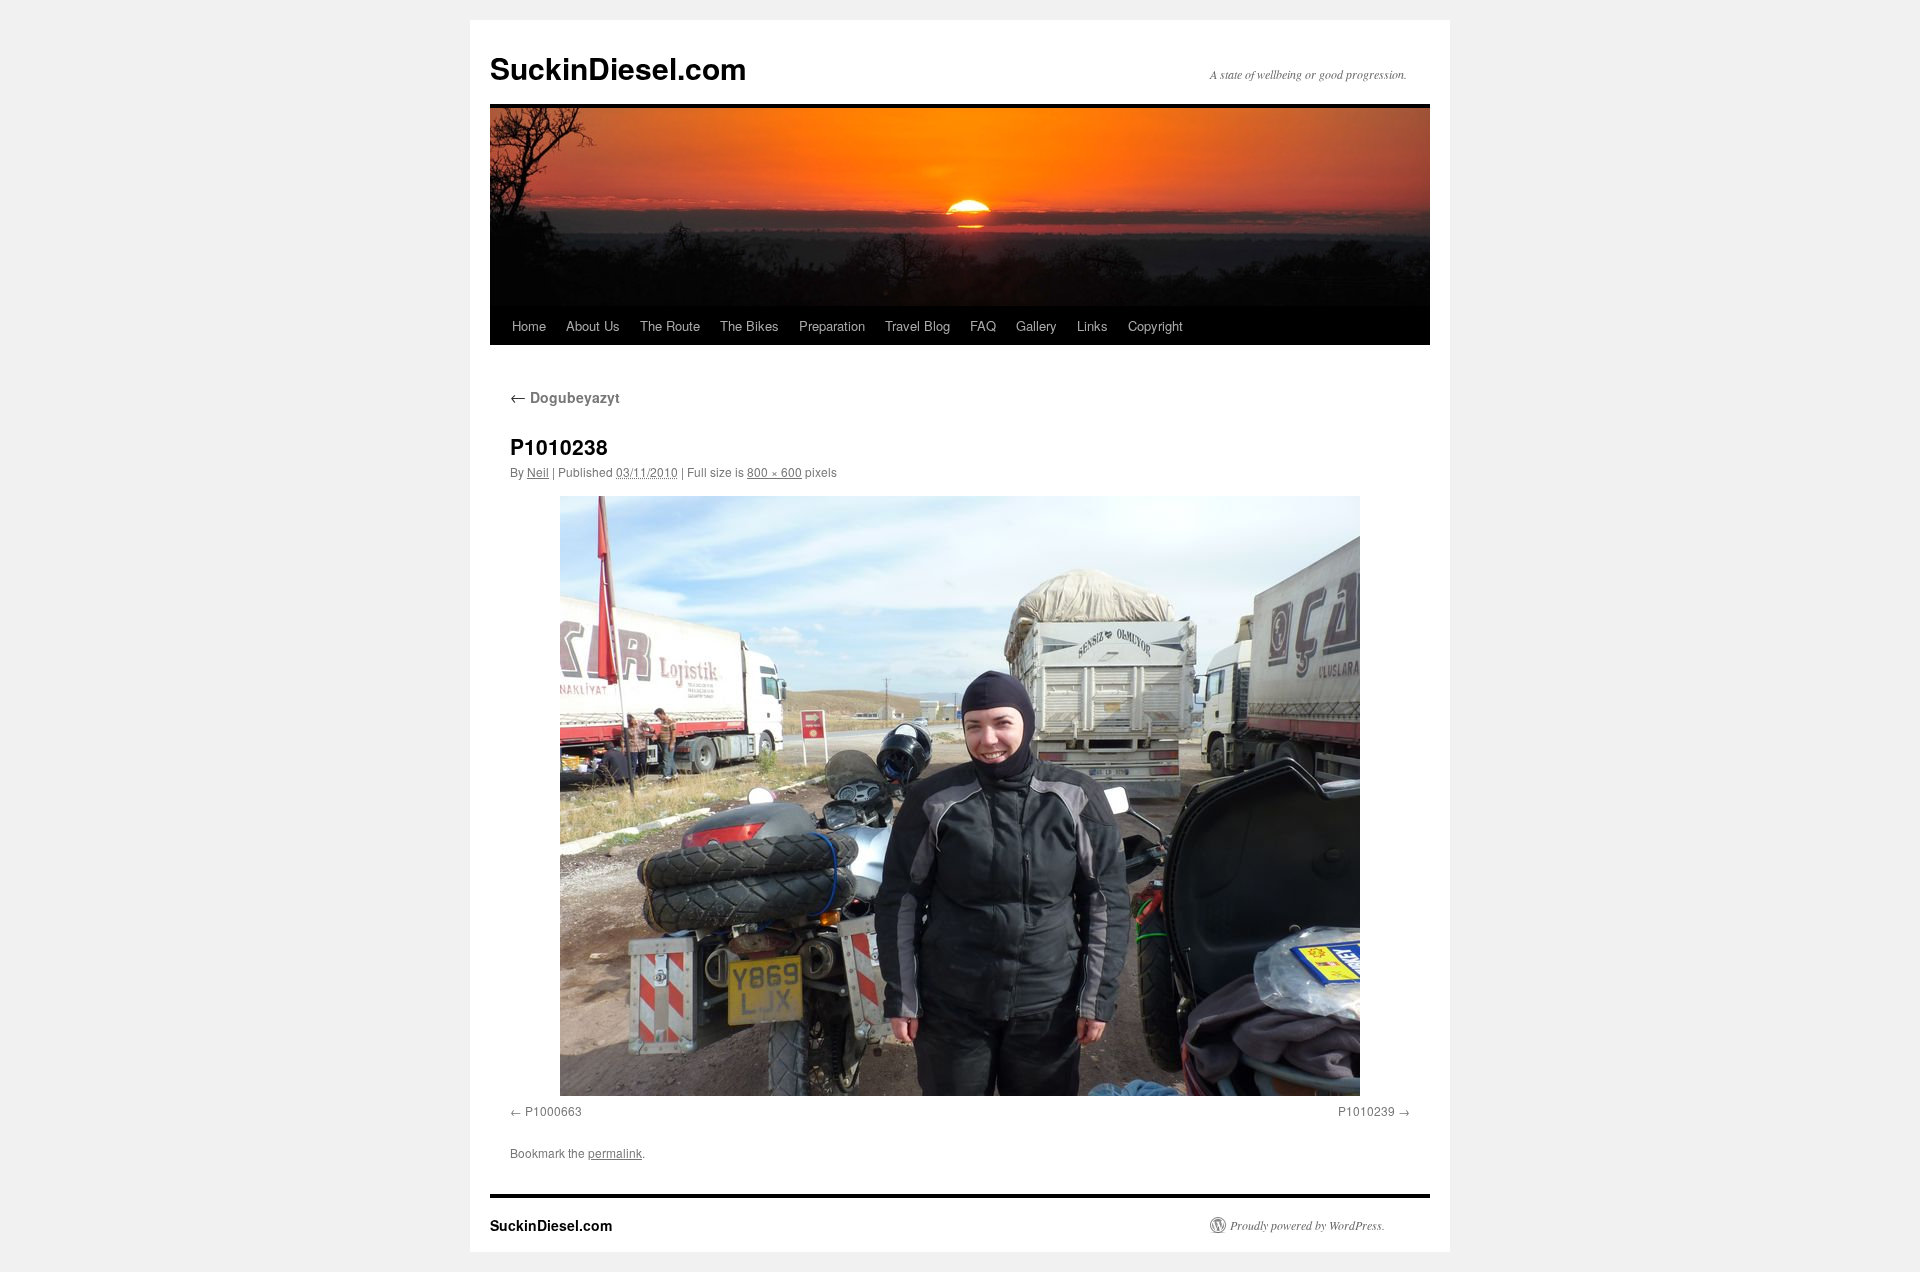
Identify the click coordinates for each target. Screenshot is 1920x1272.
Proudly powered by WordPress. (1307, 1225)
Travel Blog (917, 325)
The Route (670, 325)
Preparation (832, 325)
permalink (615, 1152)
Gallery (1036, 325)
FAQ (983, 325)
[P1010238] (960, 796)
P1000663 (553, 1110)
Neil (538, 471)
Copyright (1155, 325)
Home (529, 325)
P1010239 (1366, 1110)
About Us (593, 325)
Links (1092, 325)
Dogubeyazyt (565, 397)
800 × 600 (774, 471)
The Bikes (749, 325)
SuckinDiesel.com (618, 67)
